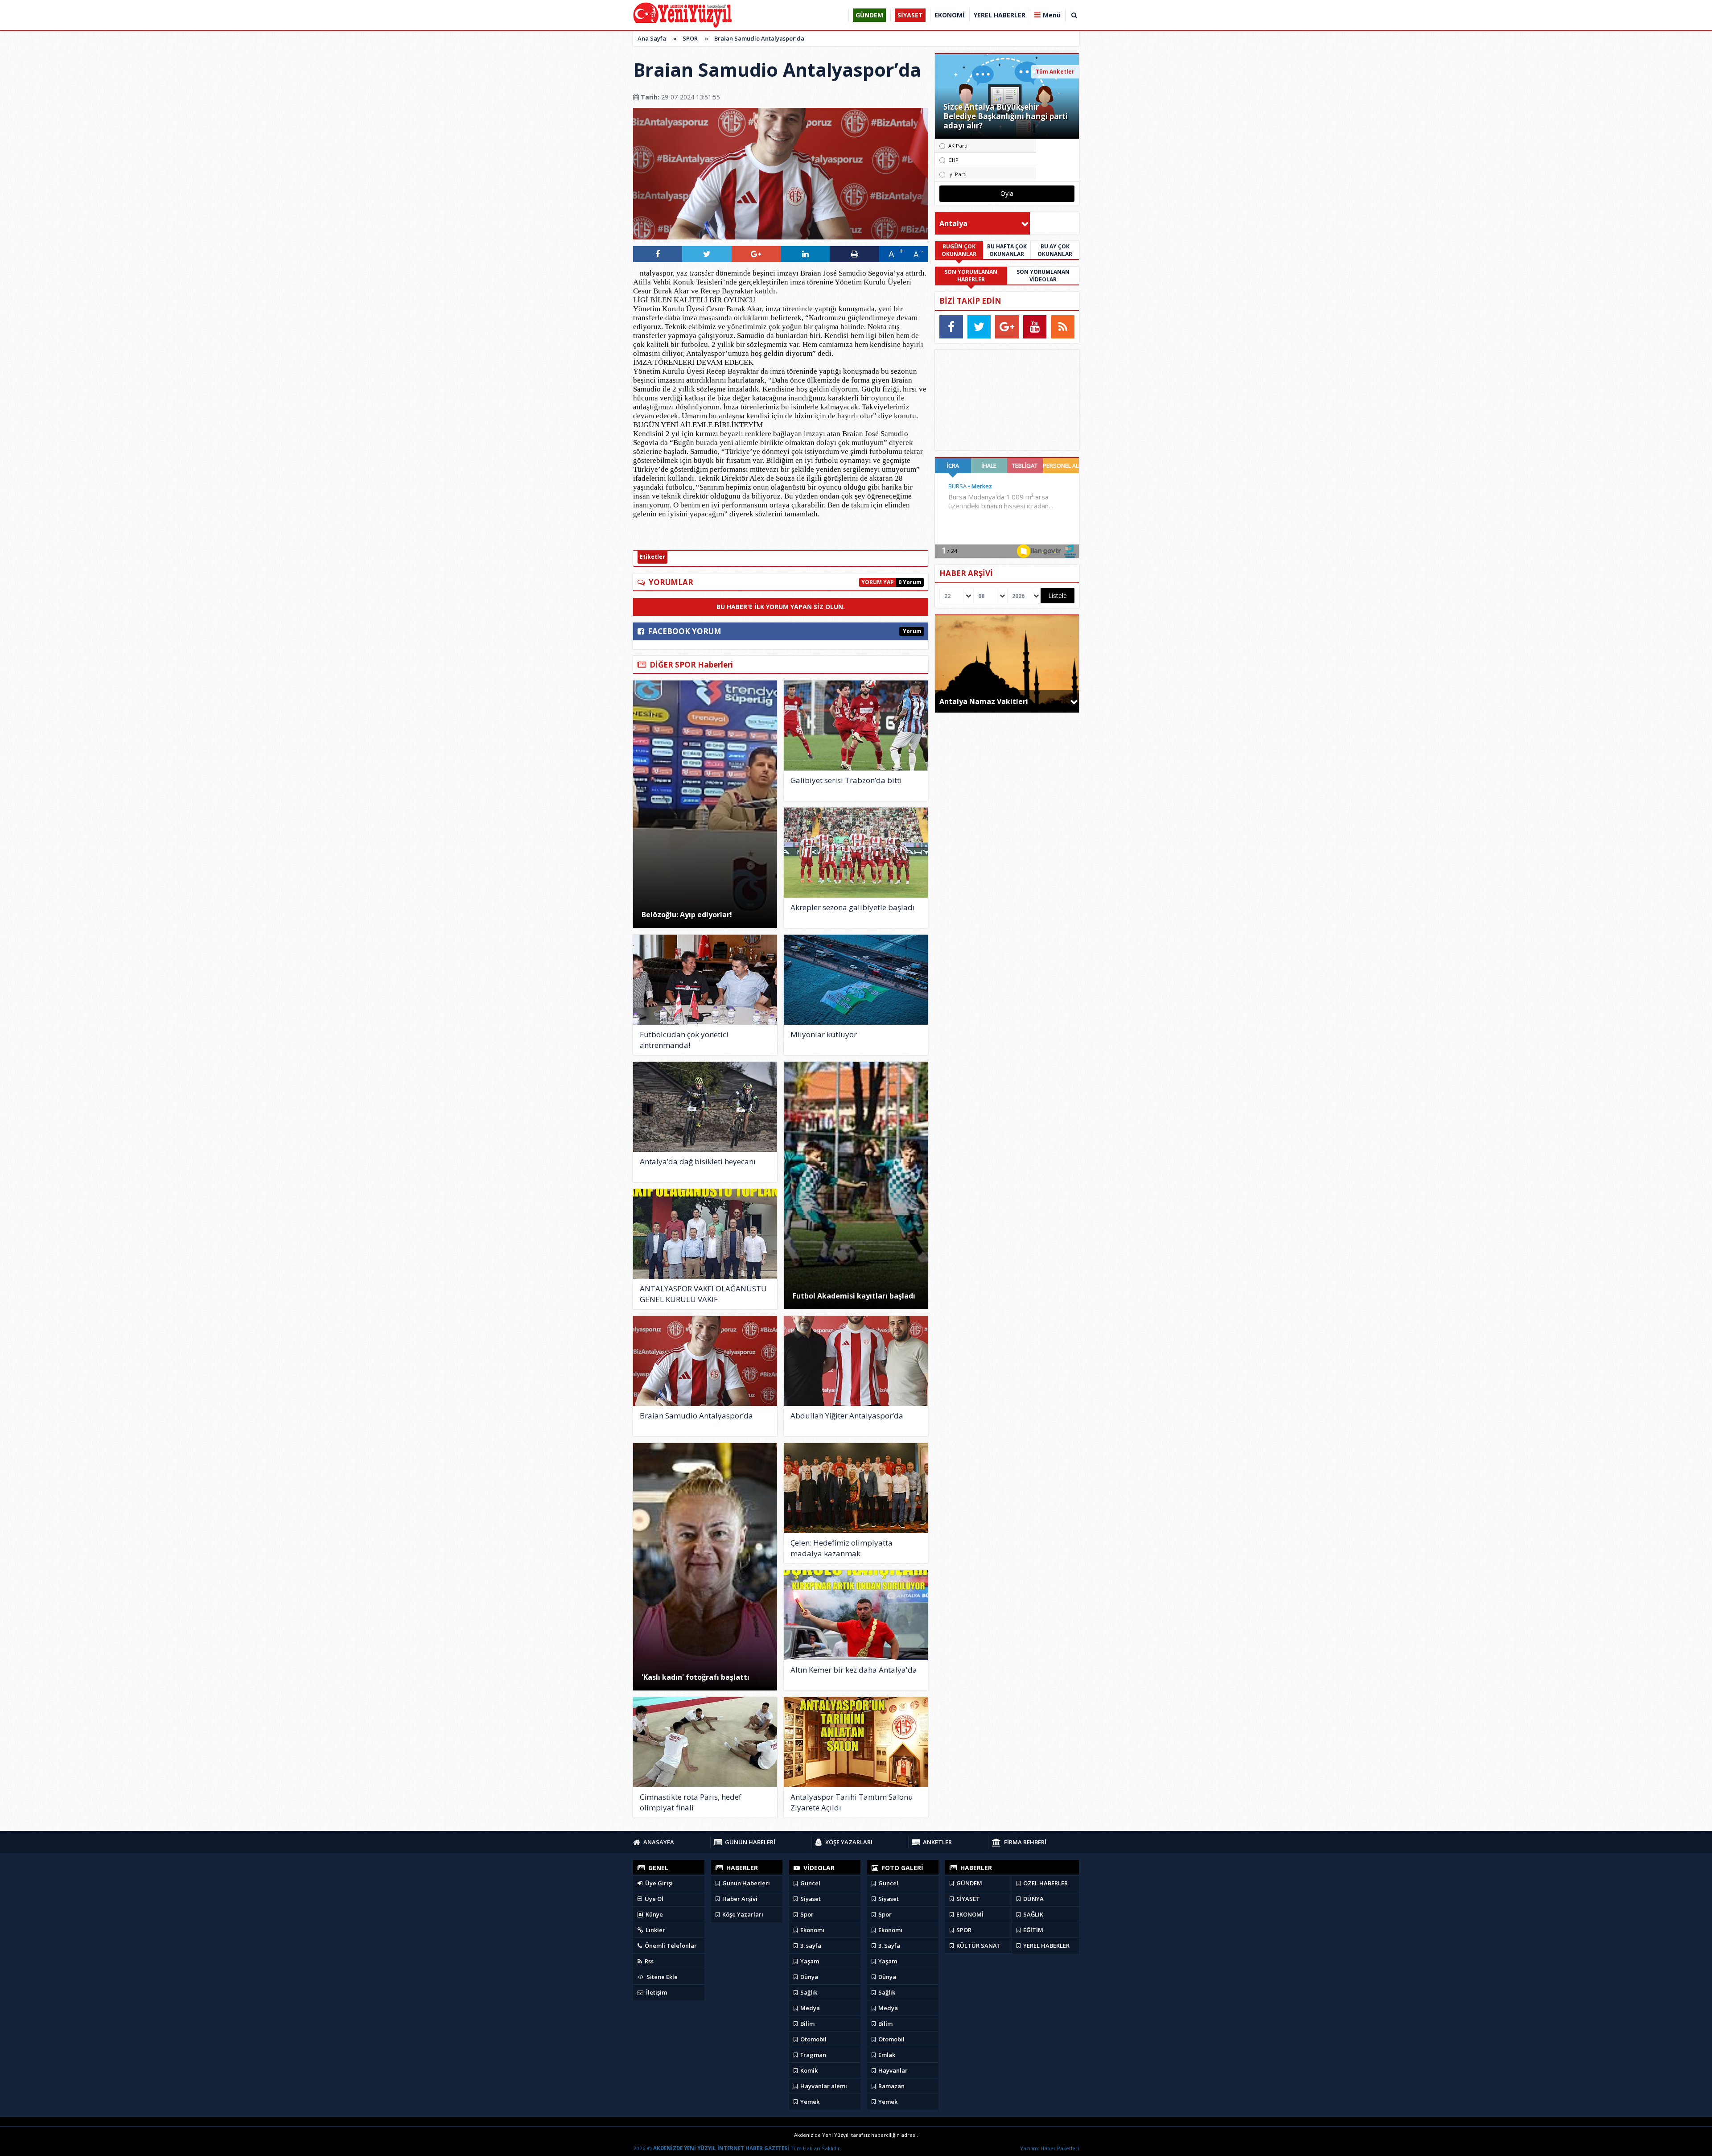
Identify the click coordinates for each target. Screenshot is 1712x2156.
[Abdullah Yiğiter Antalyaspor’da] (856, 1361)
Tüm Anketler (1055, 72)
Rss (648, 1961)
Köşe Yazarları (742, 1914)
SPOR (690, 38)
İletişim (656, 1992)
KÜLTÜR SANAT (978, 1946)
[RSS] (1063, 327)
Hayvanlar (892, 2070)
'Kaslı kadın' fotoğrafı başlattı (695, 1677)
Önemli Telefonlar (670, 1946)
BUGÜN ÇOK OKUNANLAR (959, 250)
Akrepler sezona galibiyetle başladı (853, 907)
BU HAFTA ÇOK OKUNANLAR (1007, 250)
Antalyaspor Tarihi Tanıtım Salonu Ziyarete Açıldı (852, 1802)
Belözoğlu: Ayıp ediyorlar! (687, 915)
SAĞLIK (1033, 1914)
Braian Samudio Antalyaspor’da (759, 38)
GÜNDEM (969, 1883)
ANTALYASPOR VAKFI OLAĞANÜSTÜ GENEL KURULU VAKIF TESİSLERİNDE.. (703, 1294)
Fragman (813, 2055)
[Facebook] (951, 327)
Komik (808, 2070)
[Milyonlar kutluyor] (856, 980)
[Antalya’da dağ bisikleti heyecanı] (705, 1107)
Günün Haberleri (745, 1883)
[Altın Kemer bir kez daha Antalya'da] (856, 1615)
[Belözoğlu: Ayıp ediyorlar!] (705, 804)
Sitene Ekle (661, 1977)
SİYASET (967, 1899)
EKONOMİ (969, 1914)
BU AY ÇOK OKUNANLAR (1055, 250)
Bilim (807, 2024)
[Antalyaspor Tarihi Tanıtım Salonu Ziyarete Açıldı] (856, 1742)
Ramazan (891, 2086)
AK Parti (958, 146)
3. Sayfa (889, 1946)
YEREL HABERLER (1046, 1946)
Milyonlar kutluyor (824, 1034)
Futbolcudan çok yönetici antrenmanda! (684, 1040)
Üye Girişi (658, 1883)
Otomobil (813, 2039)
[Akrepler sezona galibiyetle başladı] (856, 853)
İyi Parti (957, 174)
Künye (654, 1914)
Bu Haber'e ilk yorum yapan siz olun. (781, 607)
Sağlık (808, 1992)
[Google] (1007, 327)
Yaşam (809, 1961)
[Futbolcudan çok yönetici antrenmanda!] (705, 980)
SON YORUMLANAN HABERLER (971, 276)
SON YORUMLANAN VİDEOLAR (1043, 276)
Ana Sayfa (652, 38)
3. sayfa (810, 1946)
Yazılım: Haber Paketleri (1049, 2148)
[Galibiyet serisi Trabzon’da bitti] (856, 726)
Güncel (810, 1883)
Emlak (886, 2055)
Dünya (809, 1977)
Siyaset (810, 1899)
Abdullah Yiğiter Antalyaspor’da (847, 1416)
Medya (809, 2008)
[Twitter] (979, 327)
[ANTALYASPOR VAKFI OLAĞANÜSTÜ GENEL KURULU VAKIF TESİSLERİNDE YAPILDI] (705, 1234)
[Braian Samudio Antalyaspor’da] (705, 1361)
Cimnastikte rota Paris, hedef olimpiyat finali (691, 1802)
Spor (806, 1914)
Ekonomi (812, 1930)
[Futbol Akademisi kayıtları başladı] (856, 1185)
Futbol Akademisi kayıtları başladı (854, 1296)
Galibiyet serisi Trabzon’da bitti (846, 780)
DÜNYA (1033, 1899)
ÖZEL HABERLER (1045, 1883)
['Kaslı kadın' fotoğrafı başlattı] (705, 1567)
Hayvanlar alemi (823, 2086)
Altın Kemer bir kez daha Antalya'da (854, 1670)
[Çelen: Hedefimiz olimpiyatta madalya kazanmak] (856, 1488)
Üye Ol (653, 1899)
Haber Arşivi (739, 1899)
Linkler (655, 1930)
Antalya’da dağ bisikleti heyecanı (698, 1161)
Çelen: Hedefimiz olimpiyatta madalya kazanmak (842, 1548)
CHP (953, 160)
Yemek (809, 2102)
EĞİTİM (1033, 1930)
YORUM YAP (878, 582)
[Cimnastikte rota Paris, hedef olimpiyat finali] (705, 1742)
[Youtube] (1035, 327)
